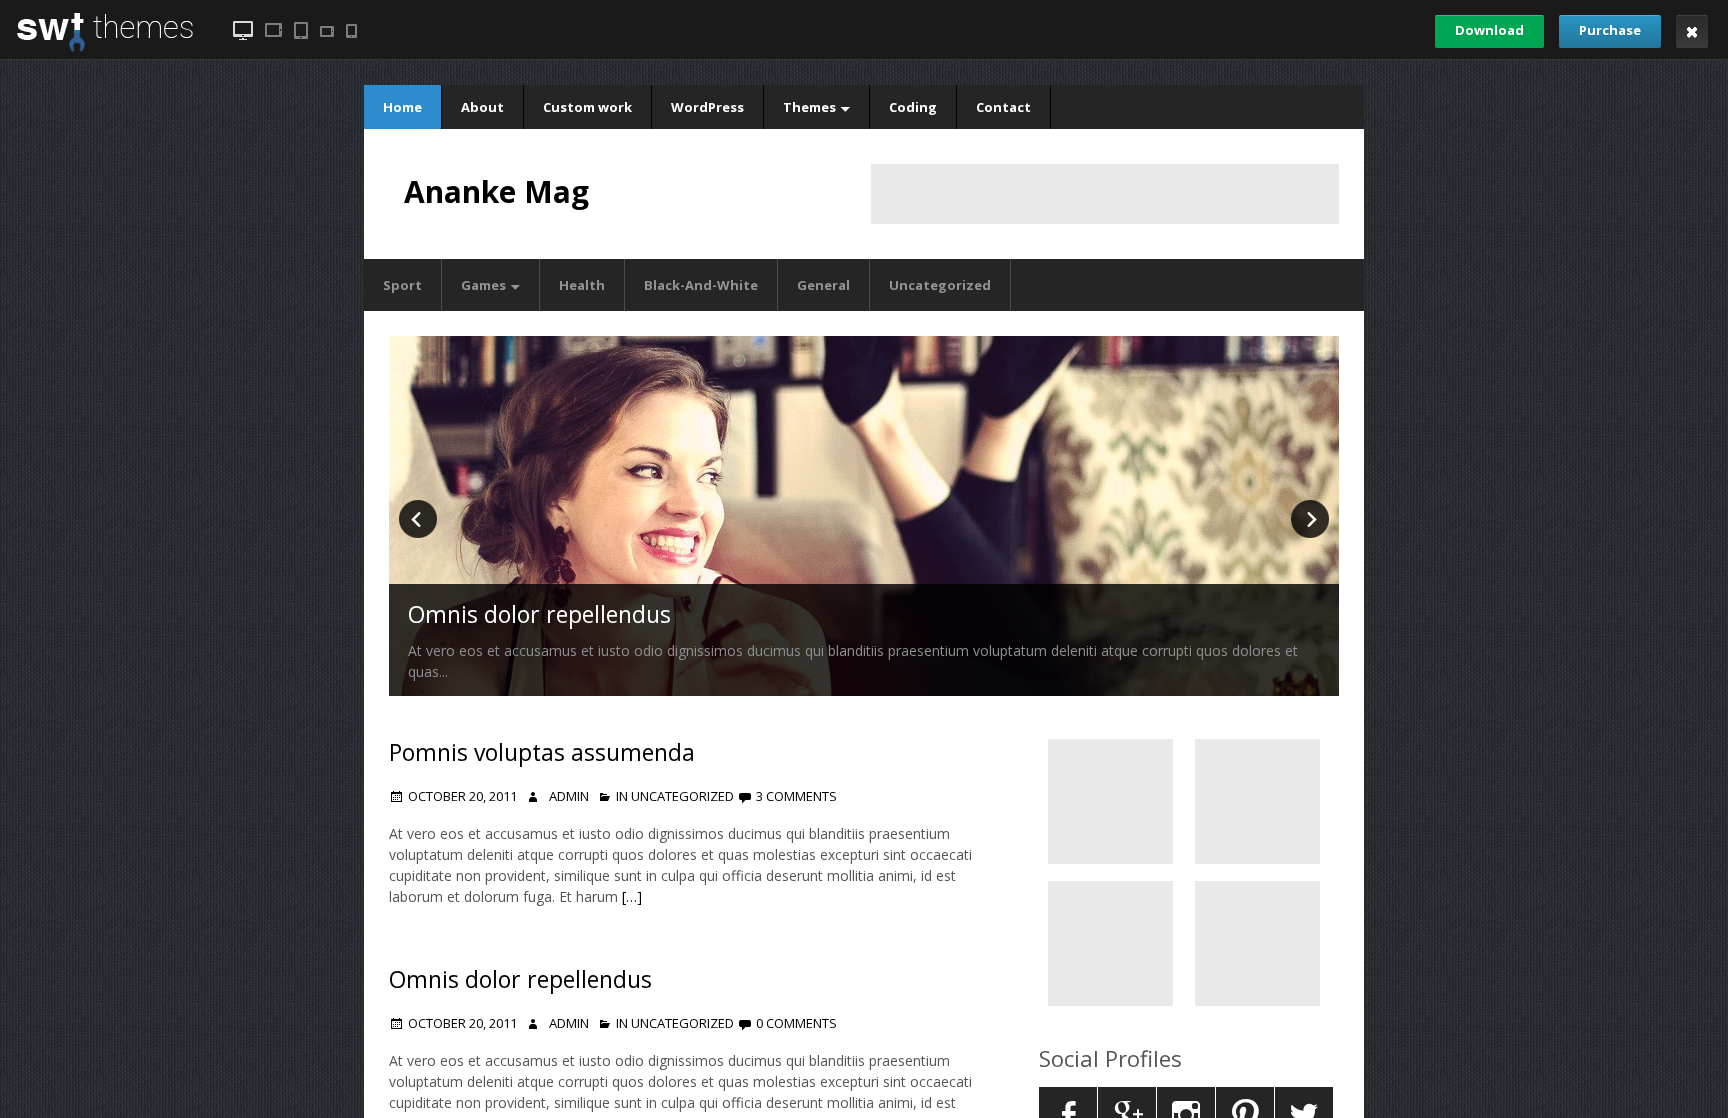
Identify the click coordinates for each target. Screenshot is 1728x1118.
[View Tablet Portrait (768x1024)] (301, 30)
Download (1489, 30)
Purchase (1610, 30)
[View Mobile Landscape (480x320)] (327, 31)
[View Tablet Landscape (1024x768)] (273, 30)
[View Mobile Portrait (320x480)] (351, 31)
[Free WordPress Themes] (105, 48)
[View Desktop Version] (243, 30)
